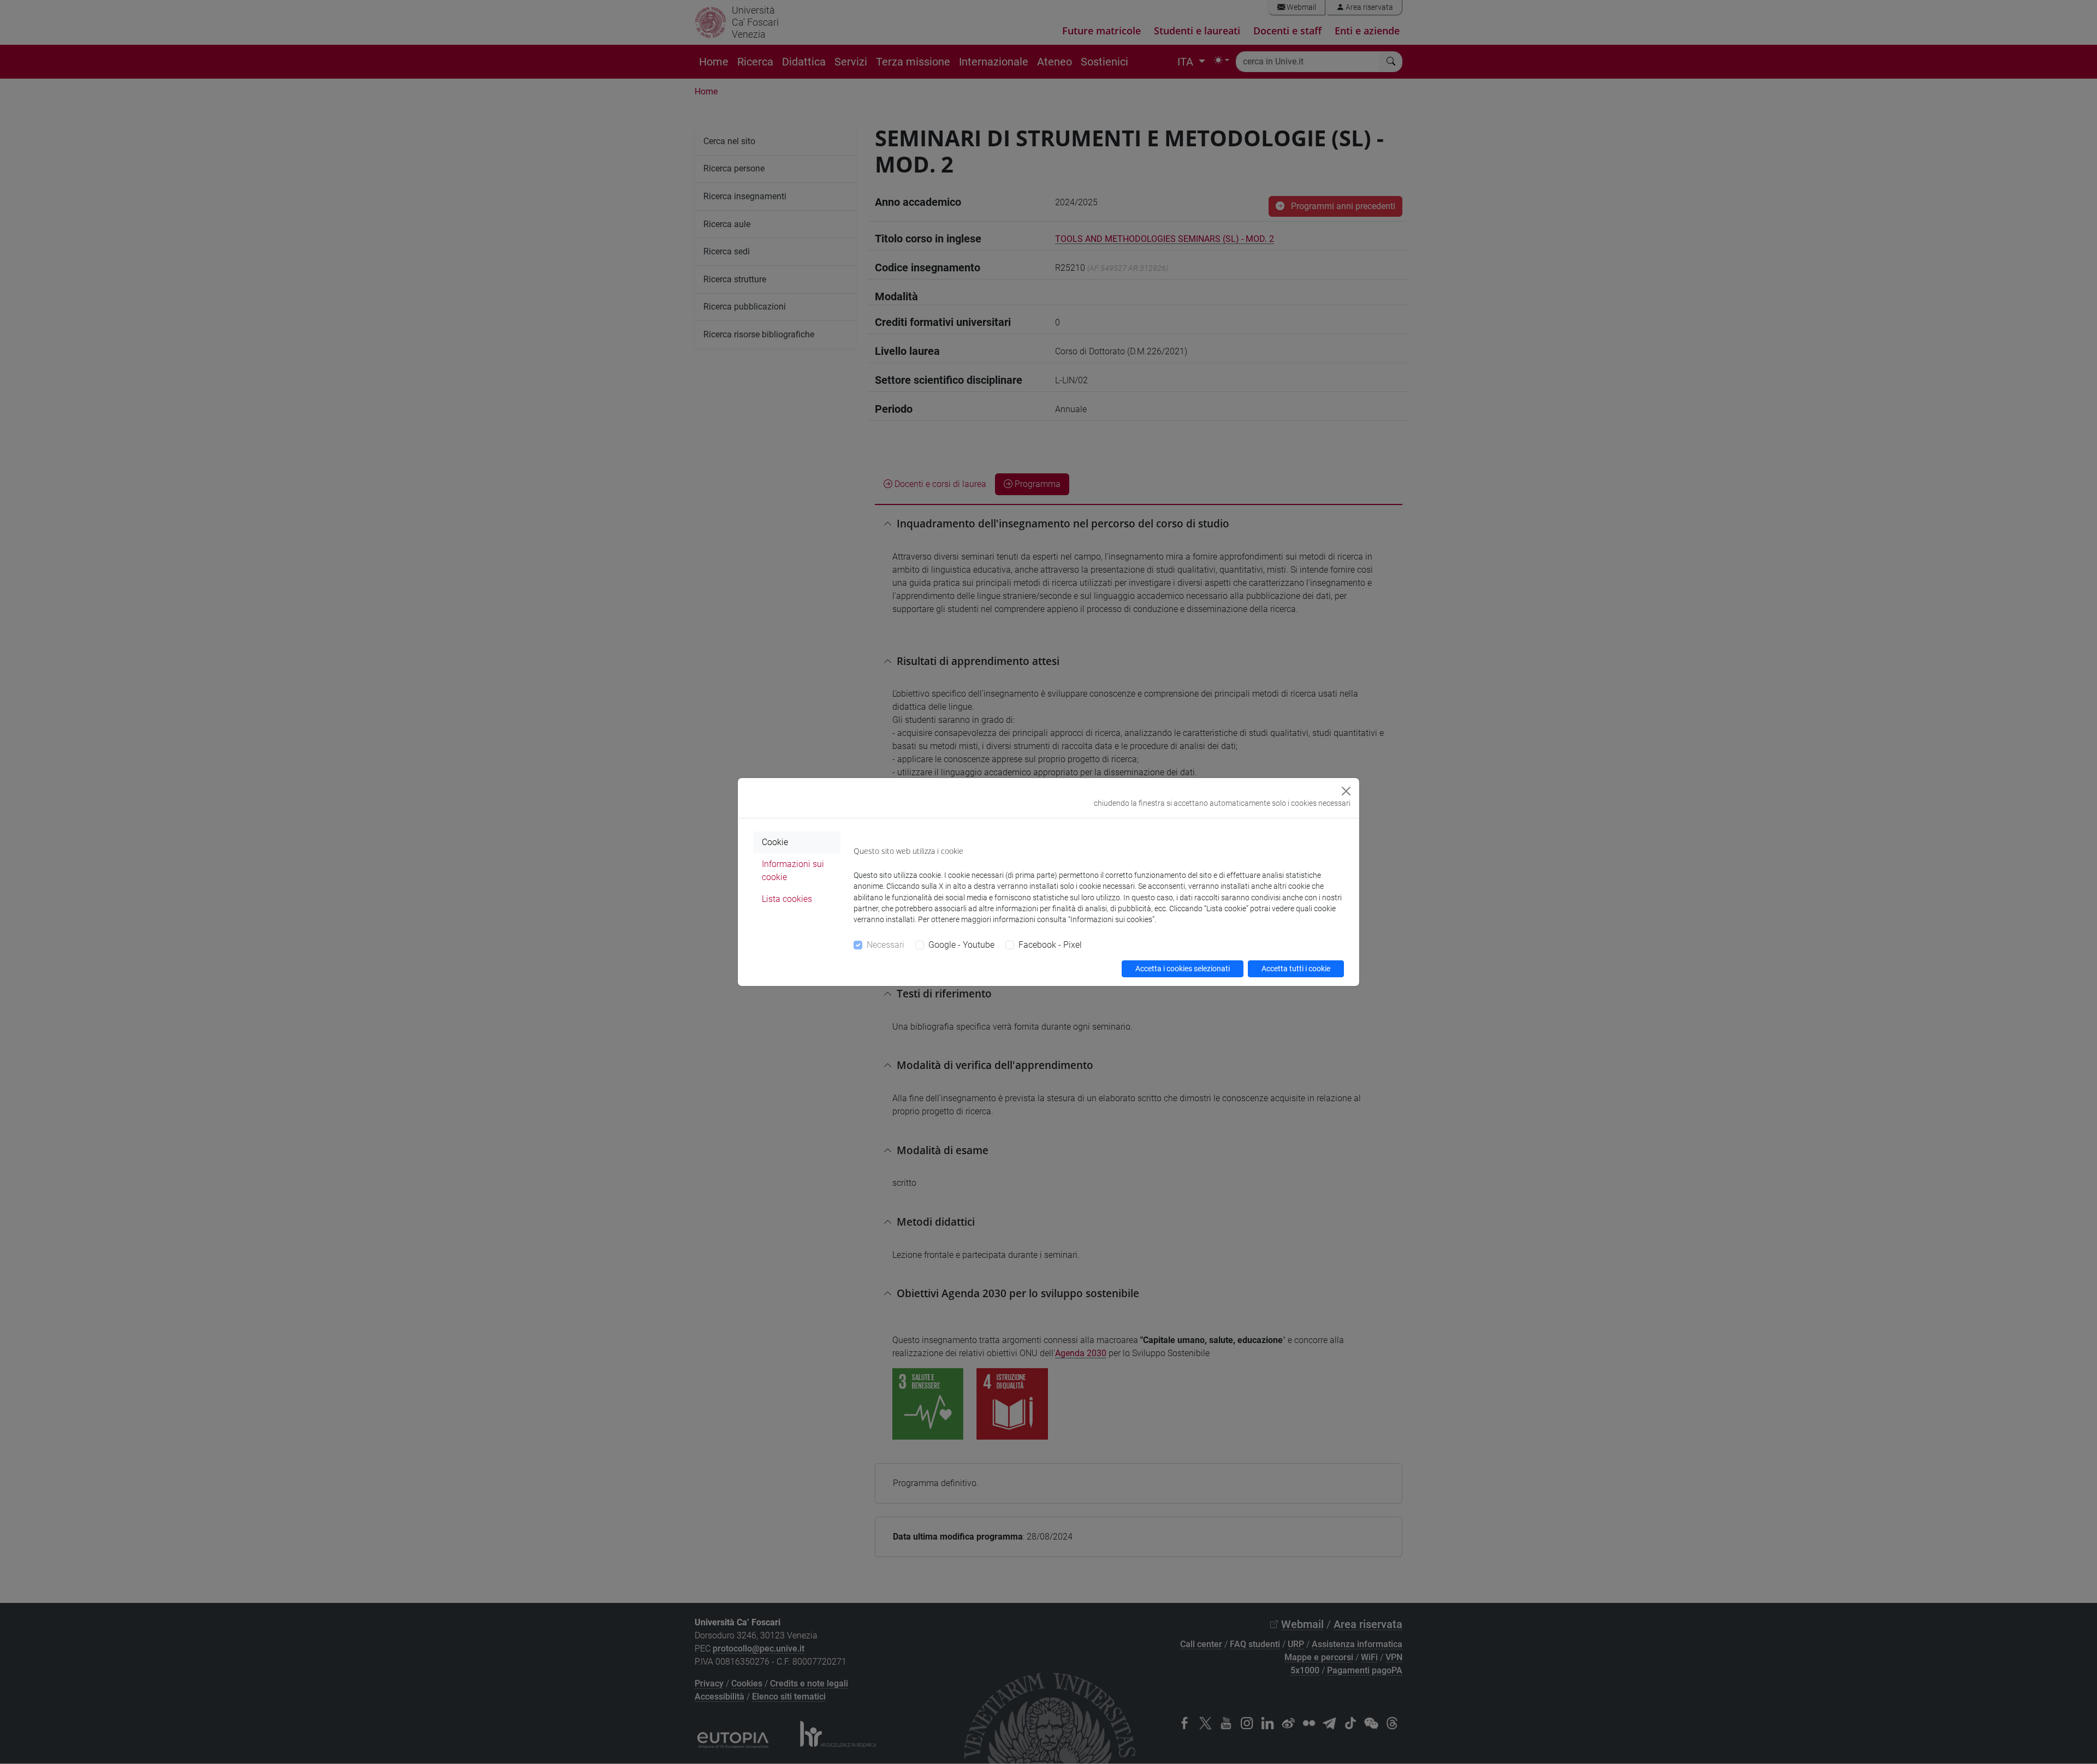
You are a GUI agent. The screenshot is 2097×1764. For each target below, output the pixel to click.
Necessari (885, 945)
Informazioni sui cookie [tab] (793, 871)
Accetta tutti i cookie (1296, 969)
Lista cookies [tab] (787, 899)
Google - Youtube (961, 945)
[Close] (1346, 791)
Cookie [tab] (775, 842)
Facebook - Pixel (1050, 945)
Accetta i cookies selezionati (1183, 969)
